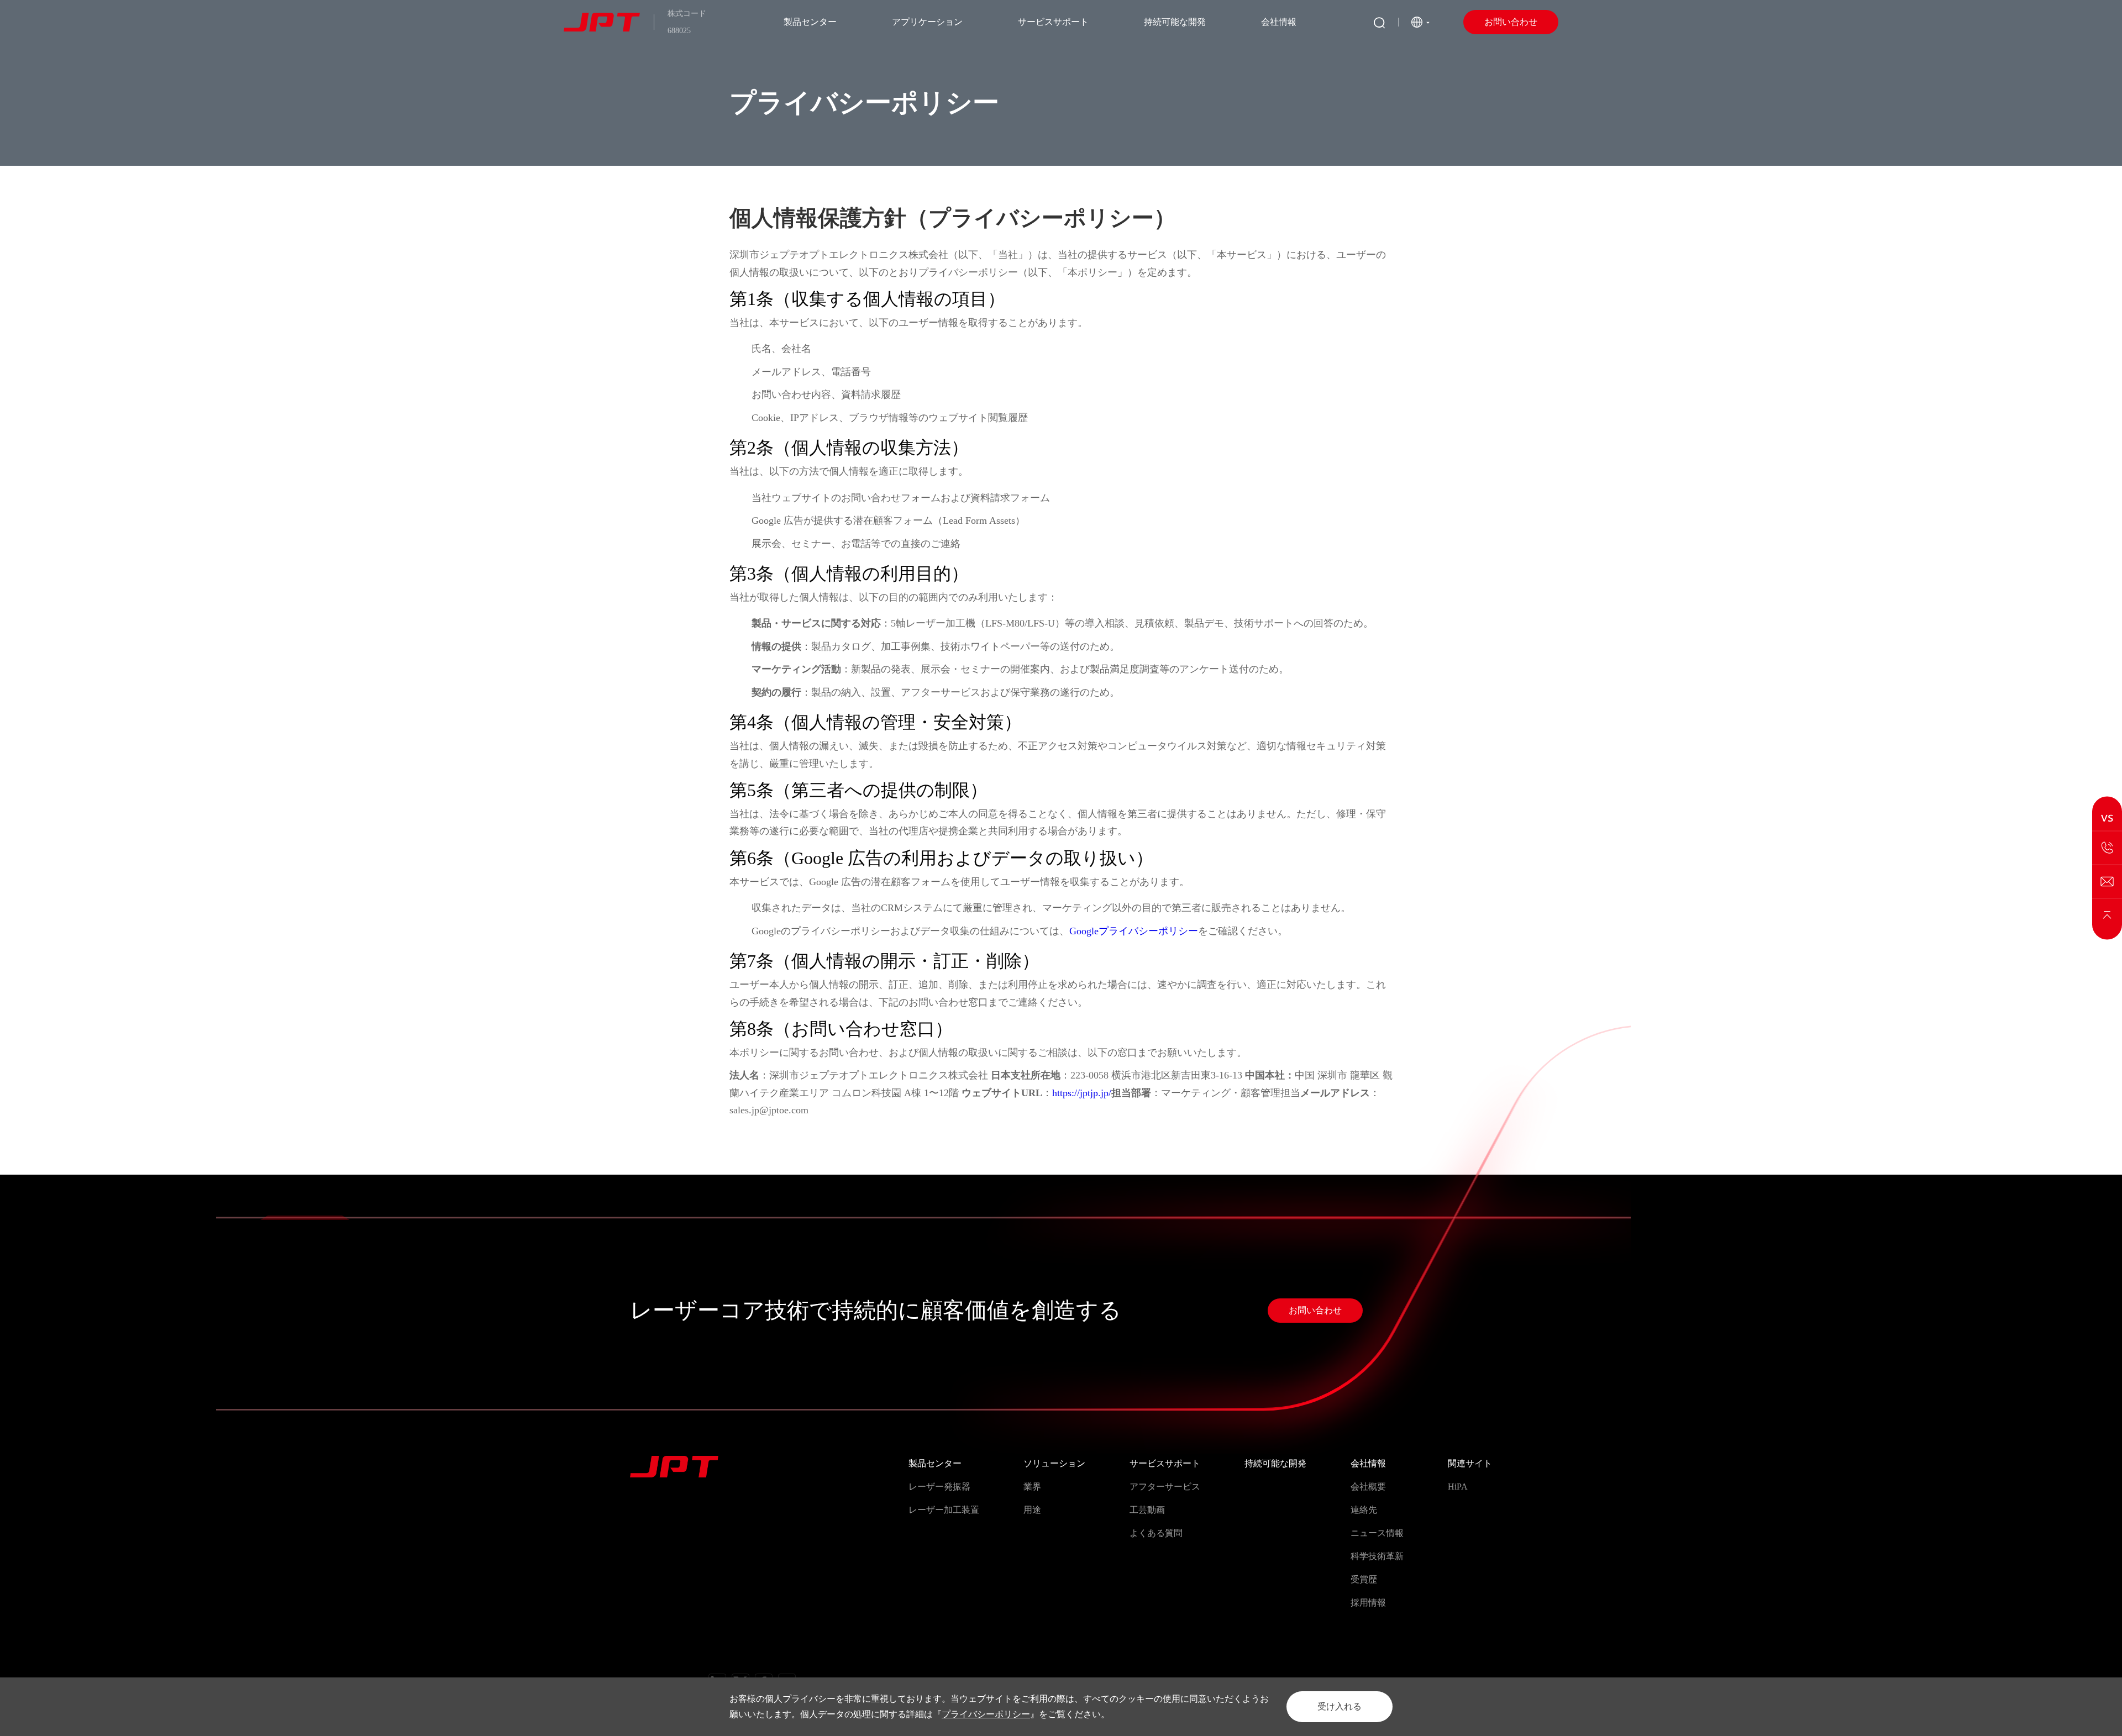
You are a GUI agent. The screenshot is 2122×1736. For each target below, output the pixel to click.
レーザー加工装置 (944, 1510)
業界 (1032, 1487)
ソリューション (1054, 1463)
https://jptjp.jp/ (1082, 1093)
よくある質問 (1156, 1533)
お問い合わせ (1511, 22)
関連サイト (1470, 1463)
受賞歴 (1364, 1579)
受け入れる (1340, 1706)
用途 (1032, 1510)
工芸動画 (1147, 1510)
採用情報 (1368, 1603)
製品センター (810, 22)
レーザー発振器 (939, 1487)
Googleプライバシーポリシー (1134, 931)
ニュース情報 (1377, 1533)
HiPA (1458, 1487)
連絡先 (1364, 1510)
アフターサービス (1165, 1487)
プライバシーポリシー (986, 1714)
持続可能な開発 (1175, 22)
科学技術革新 (1377, 1556)
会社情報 (1279, 22)
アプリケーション (927, 22)
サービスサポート (1053, 22)
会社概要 (1368, 1487)
